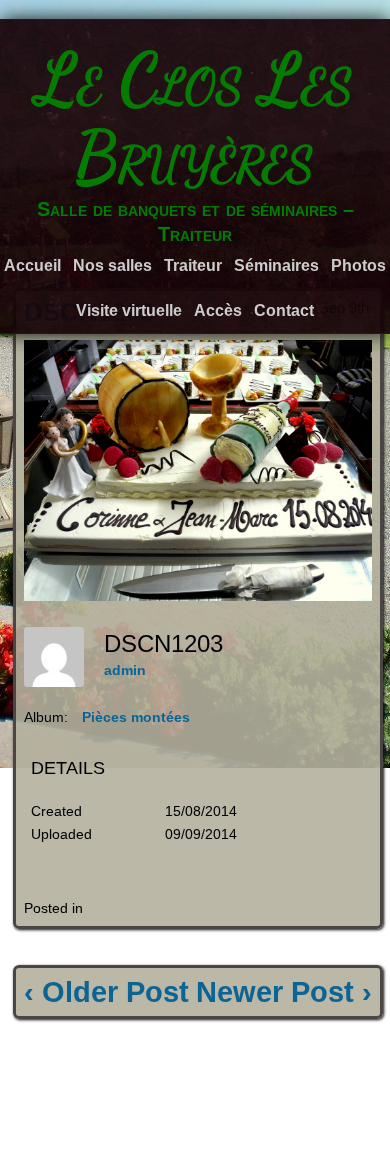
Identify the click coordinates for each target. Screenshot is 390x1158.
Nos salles (112, 265)
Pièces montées (136, 717)
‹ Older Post (106, 992)
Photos (358, 265)
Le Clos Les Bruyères (195, 118)
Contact (284, 310)
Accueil (32, 265)
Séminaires (276, 265)
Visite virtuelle (129, 310)
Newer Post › (284, 992)
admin (125, 670)
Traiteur (193, 265)
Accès (218, 310)
